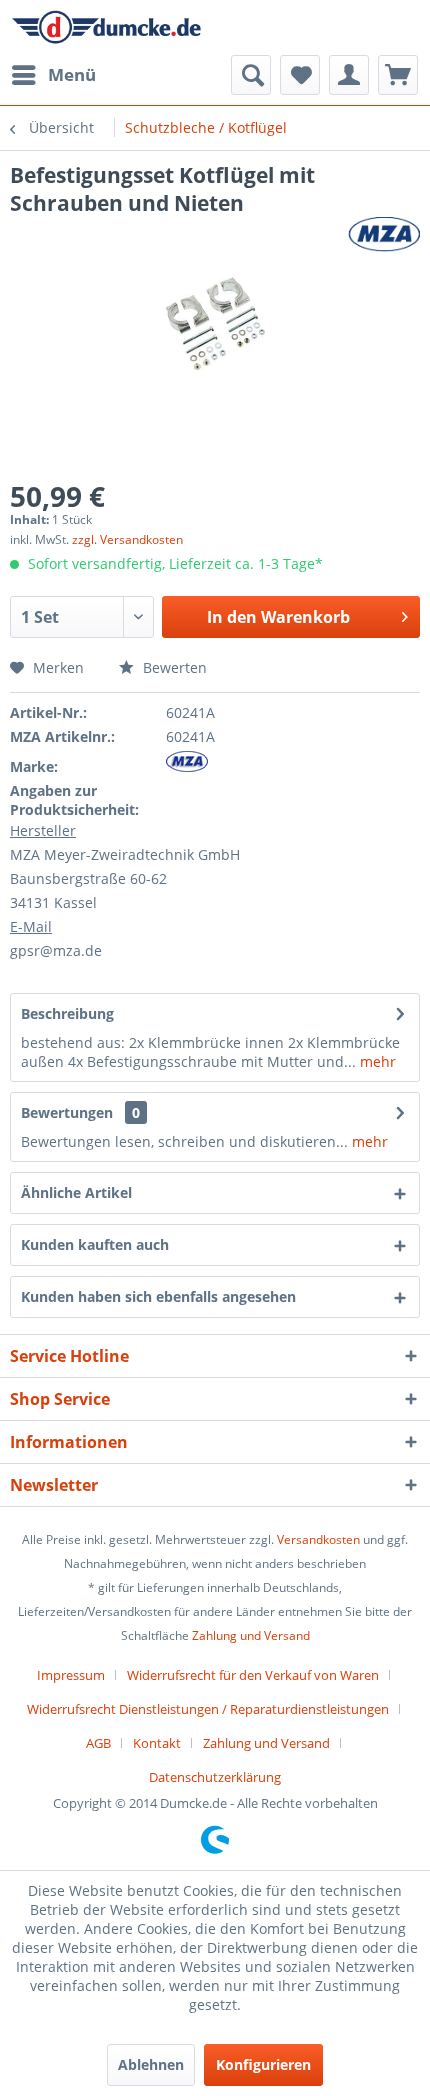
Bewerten (173, 667)
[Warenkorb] (398, 75)
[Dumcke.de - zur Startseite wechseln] (106, 27)
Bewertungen (67, 1112)
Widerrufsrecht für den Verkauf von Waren (253, 1675)
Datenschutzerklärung (215, 1777)
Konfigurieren (263, 2064)
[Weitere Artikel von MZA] (384, 234)
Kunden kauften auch (95, 1244)
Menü (72, 74)
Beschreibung (67, 1013)
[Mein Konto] (349, 75)
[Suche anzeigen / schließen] (251, 75)
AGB (98, 1743)
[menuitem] (53, 75)
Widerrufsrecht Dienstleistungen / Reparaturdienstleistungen (208, 1709)
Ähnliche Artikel (76, 1192)
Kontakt (157, 1743)
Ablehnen (151, 2064)
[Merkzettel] (300, 75)
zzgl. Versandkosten (127, 539)
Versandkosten (318, 1539)
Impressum (71, 1675)
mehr (376, 1061)
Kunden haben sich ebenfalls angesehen (158, 1296)
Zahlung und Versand (251, 1635)
